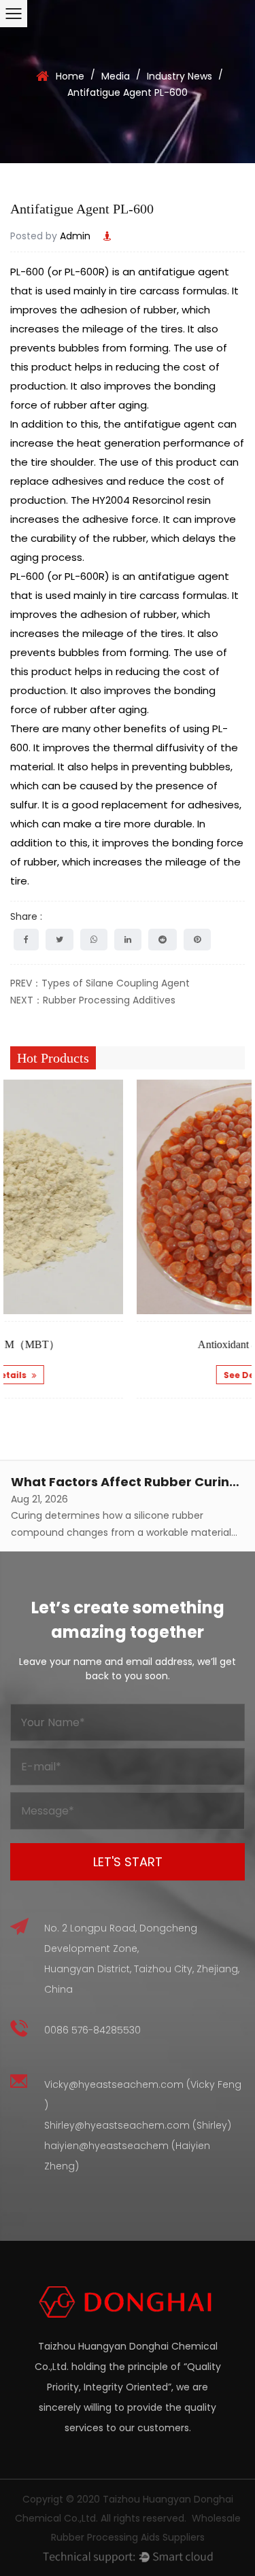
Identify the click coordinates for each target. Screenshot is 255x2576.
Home (70, 76)
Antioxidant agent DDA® (164, 1344)
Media (116, 76)
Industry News (180, 76)
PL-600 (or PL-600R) (60, 272)
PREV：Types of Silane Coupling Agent (100, 983)
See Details (160, 1375)
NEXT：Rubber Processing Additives (93, 1000)
